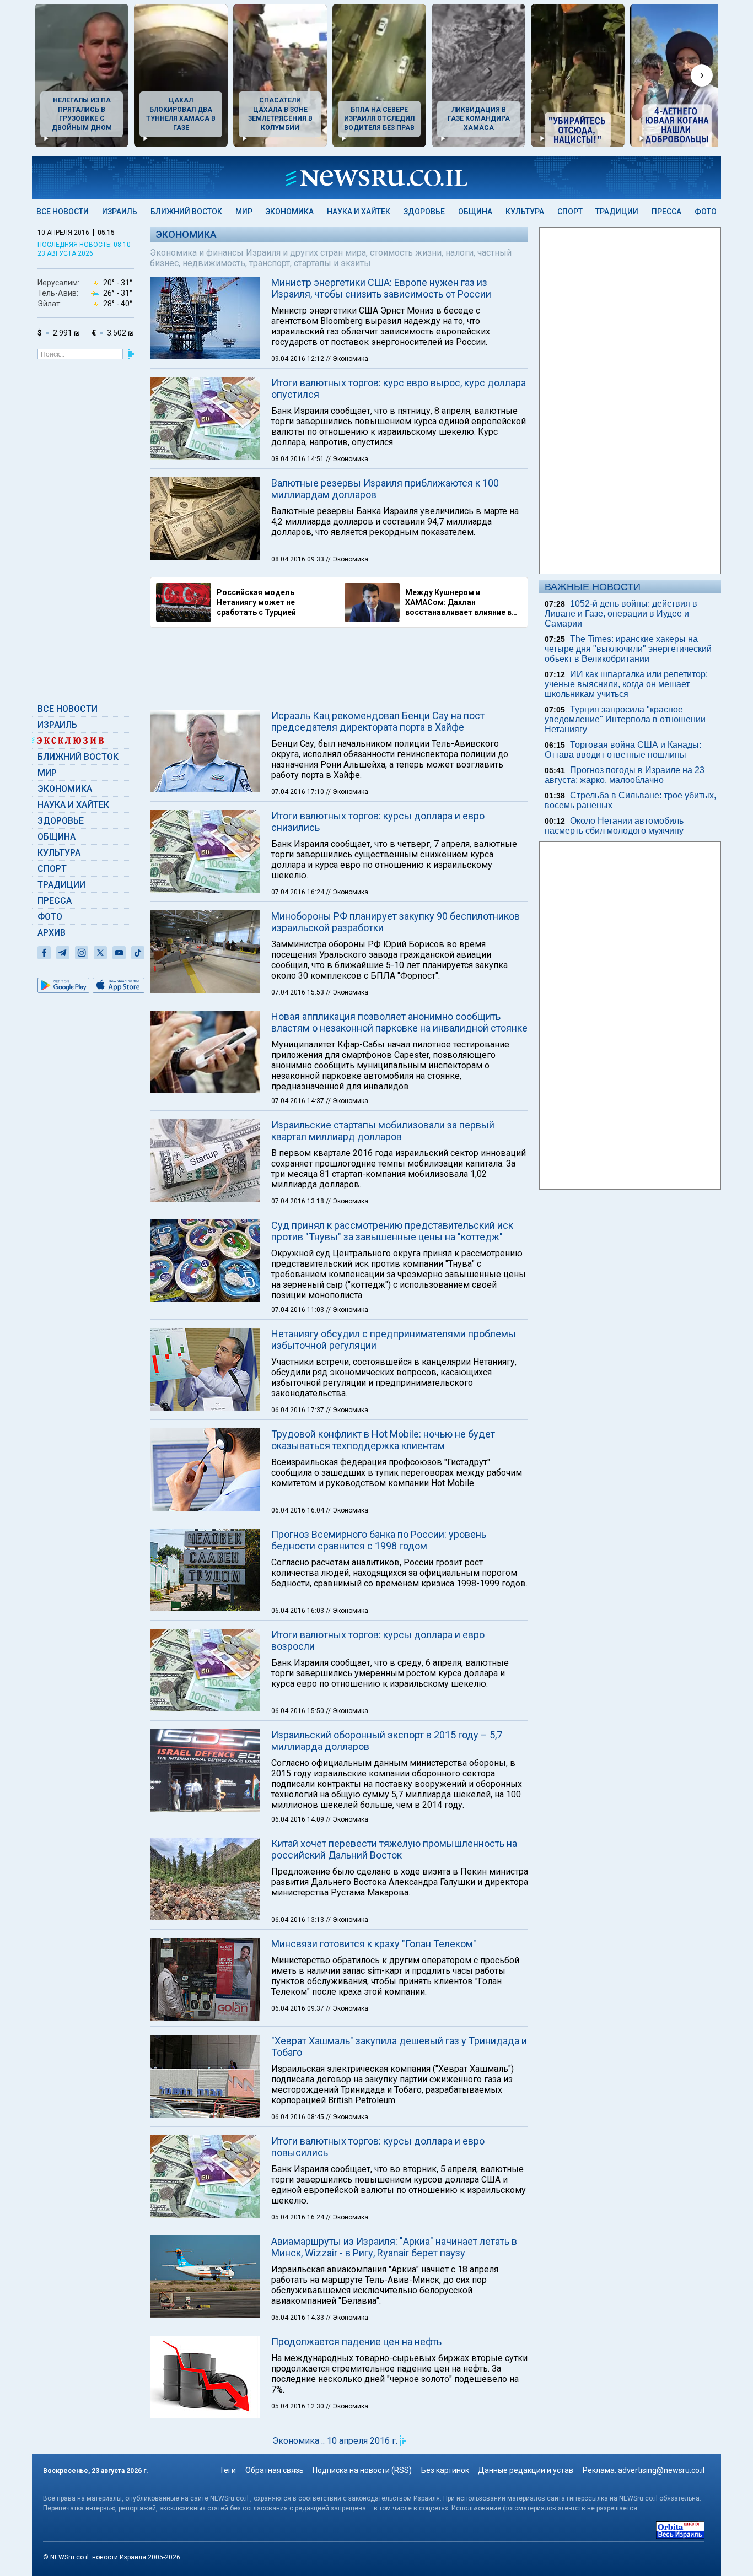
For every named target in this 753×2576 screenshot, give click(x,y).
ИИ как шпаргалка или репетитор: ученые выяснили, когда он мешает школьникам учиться (626, 684)
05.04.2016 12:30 (298, 2406)
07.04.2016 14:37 (298, 1101)
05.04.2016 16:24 (298, 2217)
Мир (244, 212)
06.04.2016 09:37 (298, 2008)
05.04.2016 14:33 (298, 2318)
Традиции (617, 212)
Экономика (289, 212)
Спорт (570, 212)
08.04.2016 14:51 (298, 459)
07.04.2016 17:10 (298, 792)
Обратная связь (275, 2470)
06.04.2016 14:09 (298, 1819)
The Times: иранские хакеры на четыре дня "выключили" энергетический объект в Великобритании (628, 649)
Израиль (120, 212)
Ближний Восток (186, 212)
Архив (52, 933)
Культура (525, 212)
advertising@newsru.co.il (661, 2470)
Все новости (63, 212)
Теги (228, 2470)
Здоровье (424, 212)
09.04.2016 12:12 (298, 359)
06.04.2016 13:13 (298, 1920)
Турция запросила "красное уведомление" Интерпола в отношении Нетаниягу (625, 719)
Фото (706, 212)
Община (475, 212)
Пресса (666, 212)
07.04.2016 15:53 (298, 992)
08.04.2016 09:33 (298, 559)
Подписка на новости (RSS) (362, 2470)
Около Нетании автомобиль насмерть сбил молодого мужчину (614, 826)
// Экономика (347, 359)
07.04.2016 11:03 (298, 1310)
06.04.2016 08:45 (298, 2117)
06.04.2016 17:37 (298, 1410)
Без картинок (445, 2470)
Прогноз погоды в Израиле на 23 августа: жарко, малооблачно (625, 775)
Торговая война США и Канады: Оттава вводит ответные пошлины (623, 750)
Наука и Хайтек (359, 212)
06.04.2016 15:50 (298, 1711)
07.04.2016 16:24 (298, 892)
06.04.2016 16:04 (298, 1510)
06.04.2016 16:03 (298, 1611)
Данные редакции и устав (526, 2470)
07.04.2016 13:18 (298, 1201)
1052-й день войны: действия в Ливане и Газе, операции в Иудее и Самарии (621, 614)
